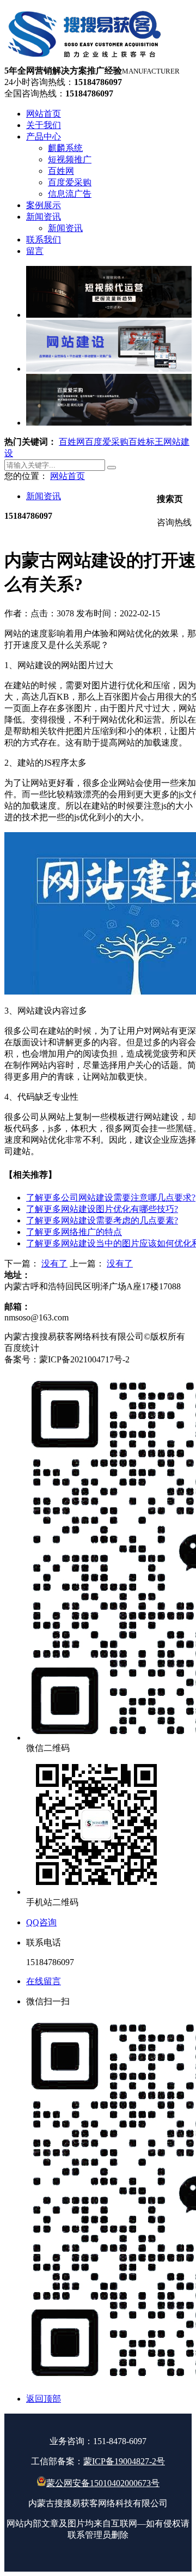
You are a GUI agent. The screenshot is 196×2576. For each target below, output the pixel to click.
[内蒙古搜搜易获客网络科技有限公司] (85, 60)
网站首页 (68, 476)
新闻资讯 (44, 496)
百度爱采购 (107, 442)
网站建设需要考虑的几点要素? (102, 1220)
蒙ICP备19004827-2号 (124, 2461)
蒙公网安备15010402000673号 (103, 2483)
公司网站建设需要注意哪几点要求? (111, 1198)
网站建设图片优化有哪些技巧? (102, 1209)
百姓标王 (146, 442)
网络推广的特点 (74, 1232)
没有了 (54, 1263)
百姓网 (72, 442)
